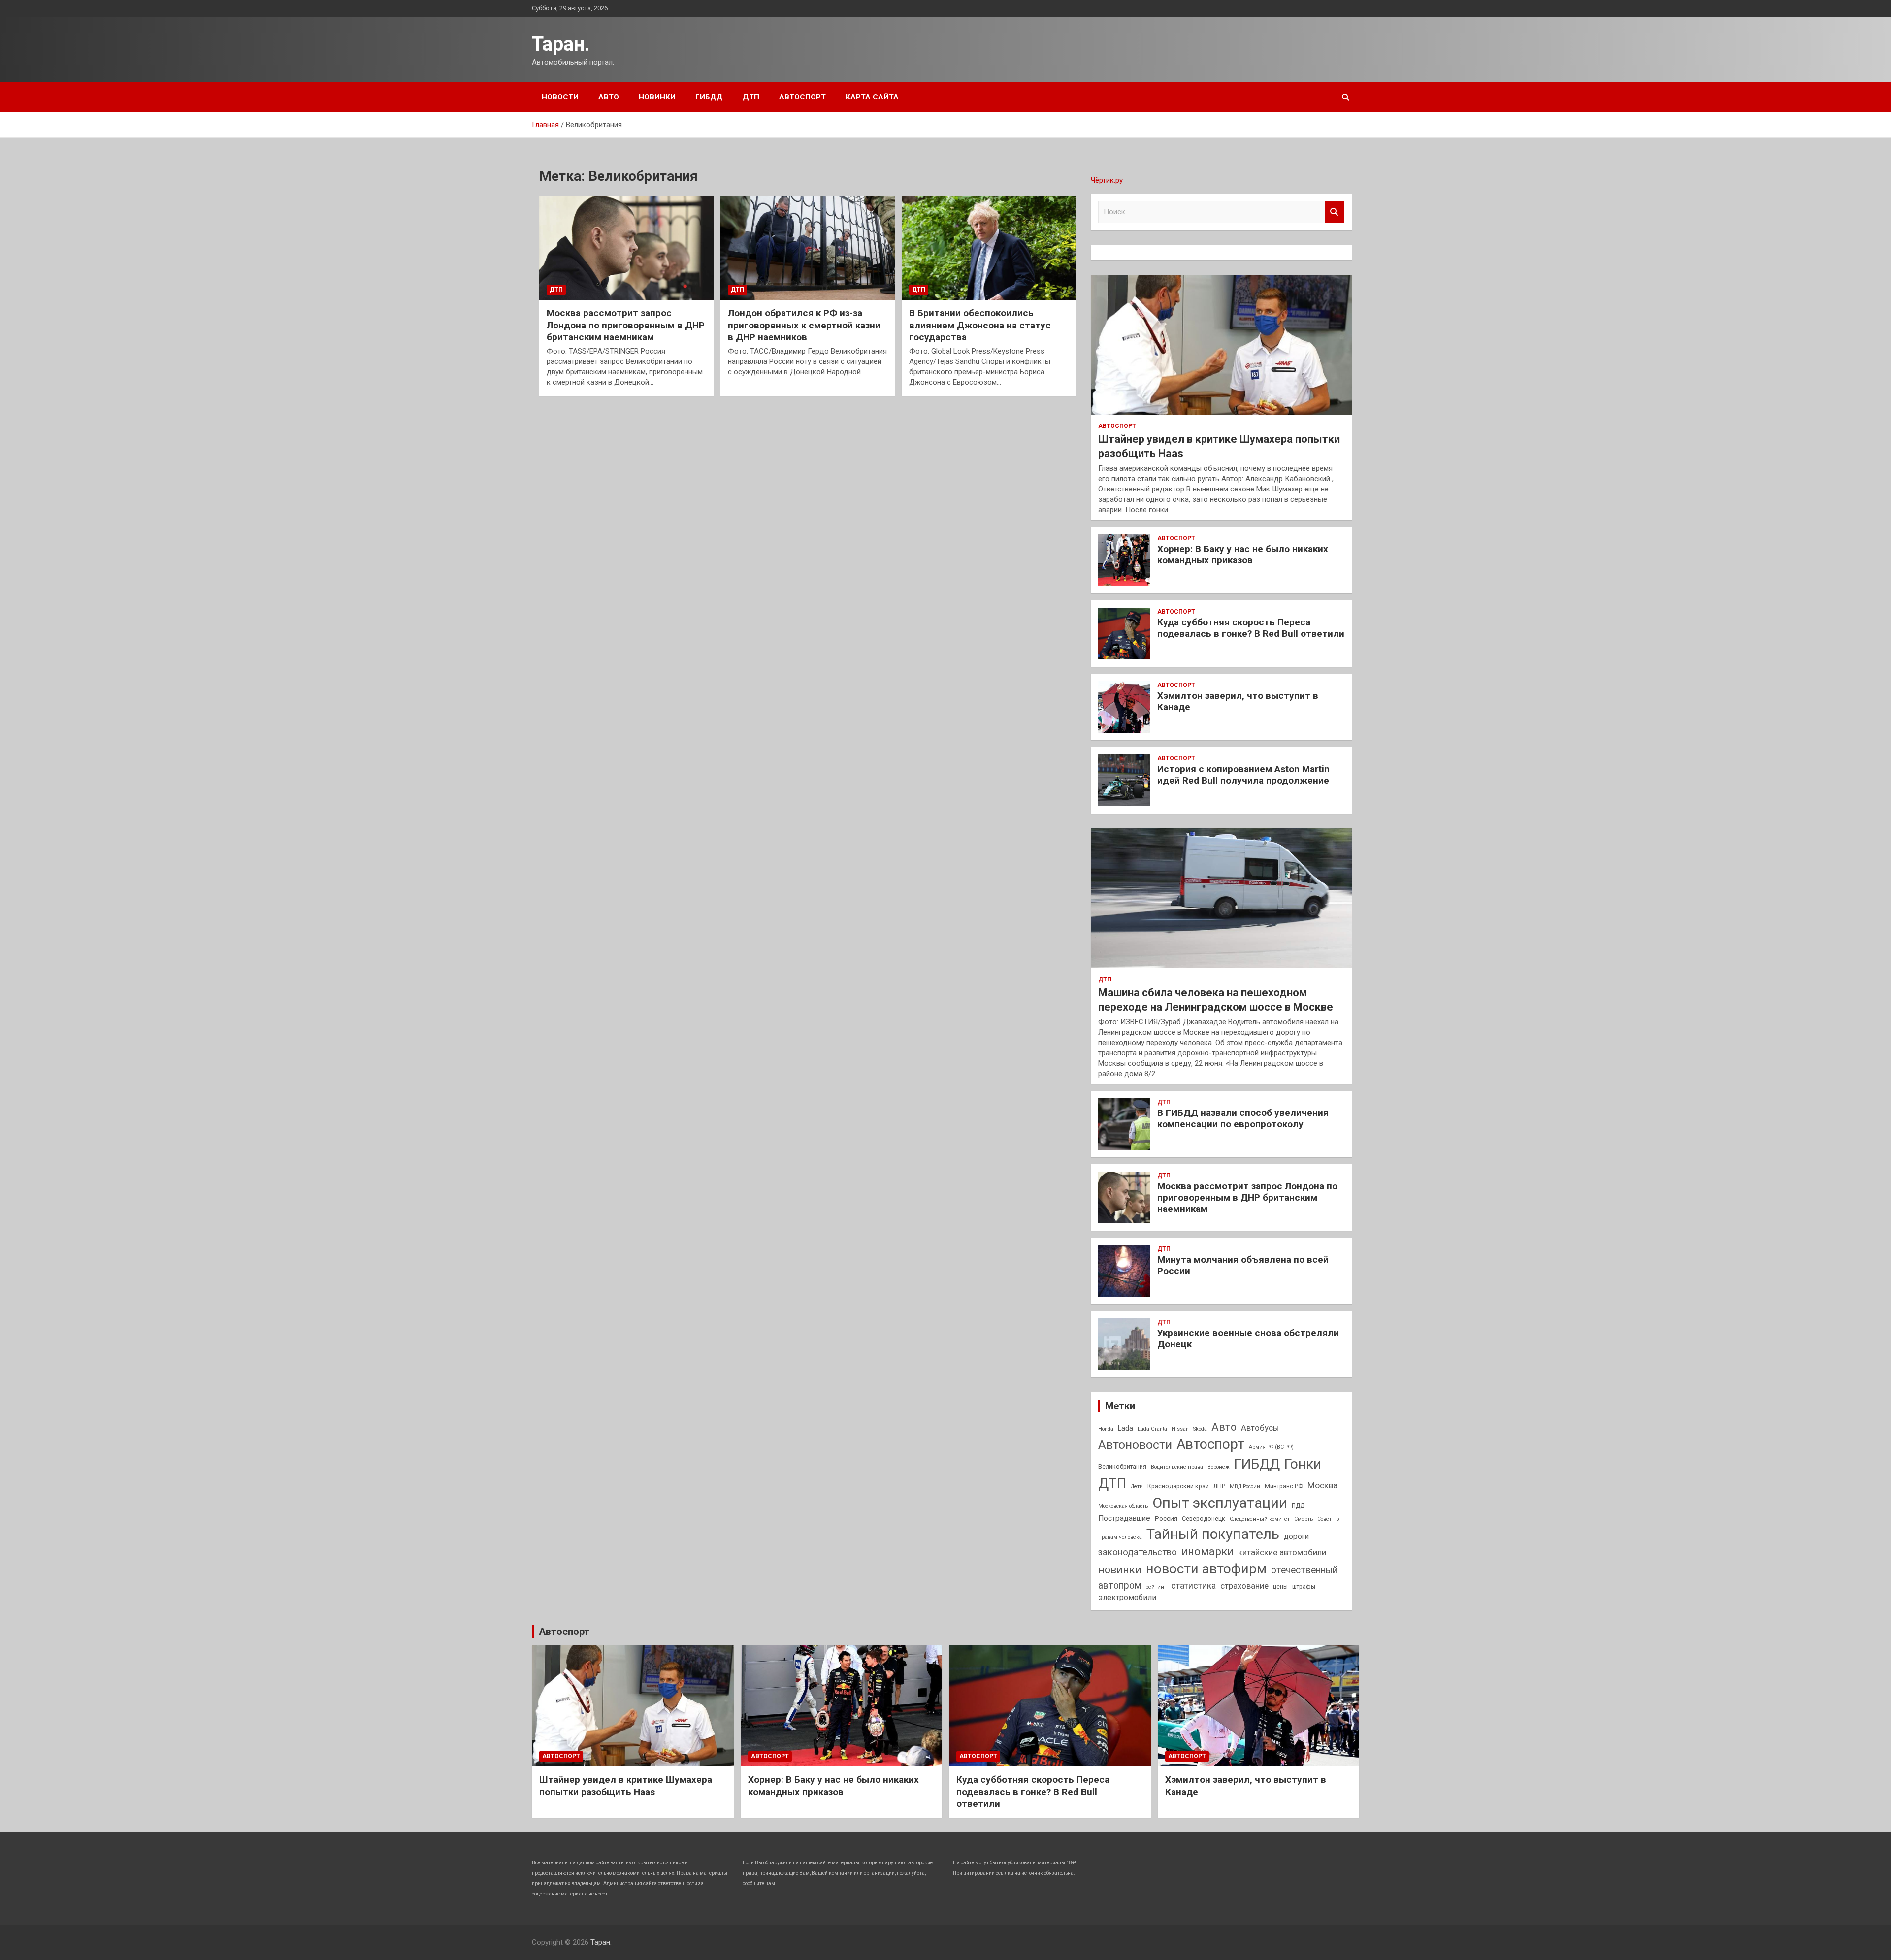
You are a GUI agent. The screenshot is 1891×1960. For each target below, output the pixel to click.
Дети (1137, 1486)
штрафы (1304, 1587)
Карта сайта (872, 97)
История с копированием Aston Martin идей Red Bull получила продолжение (1243, 775)
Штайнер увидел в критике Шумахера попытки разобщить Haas (626, 1786)
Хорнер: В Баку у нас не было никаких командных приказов (1243, 555)
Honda (1106, 1429)
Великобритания (1122, 1467)
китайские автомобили (1282, 1552)
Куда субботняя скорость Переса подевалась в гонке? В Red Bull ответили (1251, 628)
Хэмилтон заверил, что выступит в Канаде (1238, 701)
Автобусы (1260, 1428)
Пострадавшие (1124, 1518)
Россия (1166, 1518)
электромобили (1127, 1597)
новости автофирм (1206, 1569)
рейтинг (1156, 1587)
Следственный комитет (1260, 1519)
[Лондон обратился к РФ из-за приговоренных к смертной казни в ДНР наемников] (808, 248)
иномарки (1207, 1552)
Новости (560, 97)
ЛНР (1219, 1486)
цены (1280, 1587)
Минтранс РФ (1284, 1486)
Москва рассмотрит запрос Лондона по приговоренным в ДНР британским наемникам (626, 325)
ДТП (751, 97)
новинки (1120, 1570)
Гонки (1303, 1464)
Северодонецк (1204, 1519)
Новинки (657, 97)
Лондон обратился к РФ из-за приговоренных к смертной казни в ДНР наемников (804, 325)
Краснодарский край (1178, 1486)
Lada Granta (1152, 1429)
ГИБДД (709, 97)
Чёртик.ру (1107, 180)
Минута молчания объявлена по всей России (1243, 1265)
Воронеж (1219, 1467)
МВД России (1245, 1486)
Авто (609, 97)
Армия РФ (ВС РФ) (1271, 1447)
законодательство (1138, 1552)
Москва (1322, 1485)
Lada (1125, 1428)
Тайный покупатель (1213, 1534)
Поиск (1335, 212)
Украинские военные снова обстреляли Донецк (1248, 1339)
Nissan (1180, 1429)
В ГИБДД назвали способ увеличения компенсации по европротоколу (1243, 1118)
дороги (1296, 1536)
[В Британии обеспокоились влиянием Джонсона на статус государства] (989, 248)
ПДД (1298, 1506)
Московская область (1123, 1506)
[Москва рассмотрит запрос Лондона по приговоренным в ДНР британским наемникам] (626, 248)
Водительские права (1177, 1467)
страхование (1244, 1586)
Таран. (561, 44)
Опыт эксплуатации (1220, 1503)
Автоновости (1135, 1445)
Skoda (1200, 1429)
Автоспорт (802, 97)
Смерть (1304, 1519)
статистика (1193, 1585)
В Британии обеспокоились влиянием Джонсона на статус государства (980, 325)
